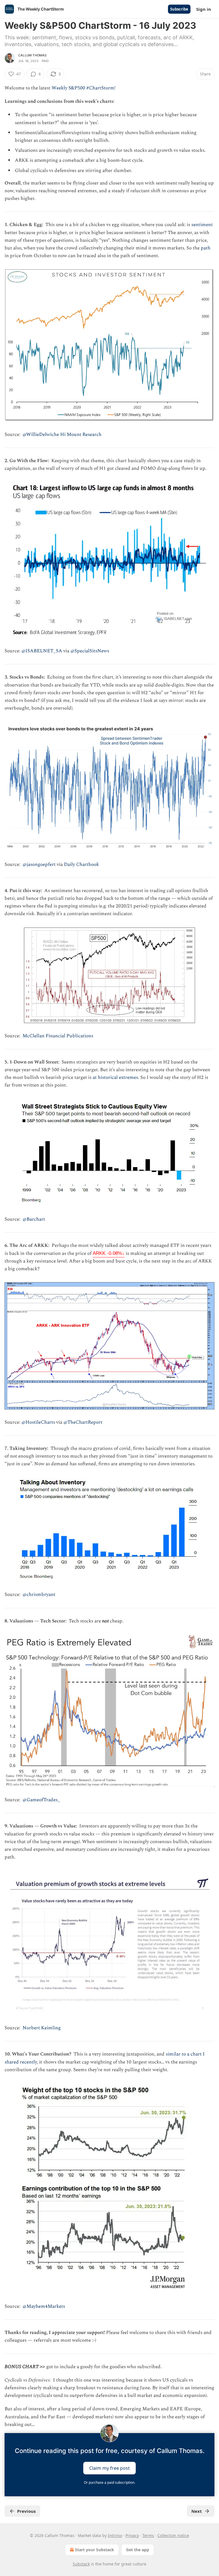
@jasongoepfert (39, 864)
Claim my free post (109, 2468)
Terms (148, 2535)
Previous (26, 2511)
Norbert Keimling (42, 2028)
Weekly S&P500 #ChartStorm (83, 88)
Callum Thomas (33, 55)
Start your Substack (95, 2550)
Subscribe (179, 9)
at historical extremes (115, 1077)
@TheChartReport (83, 1422)
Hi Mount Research (81, 435)
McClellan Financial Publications (58, 1036)
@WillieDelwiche (41, 435)
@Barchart (34, 1219)
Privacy (132, 2535)
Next (197, 2511)
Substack (81, 2564)
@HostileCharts (38, 1422)
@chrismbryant (39, 1595)
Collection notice (173, 2535)
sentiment (202, 225)
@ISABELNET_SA (42, 651)
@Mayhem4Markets (44, 2306)
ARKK (109, 1253)
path (206, 248)
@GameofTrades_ (41, 1800)
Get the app (138, 2550)
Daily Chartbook (81, 864)
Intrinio (115, 2535)
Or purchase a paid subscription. (109, 2482)
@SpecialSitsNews (90, 651)
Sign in (204, 9)
